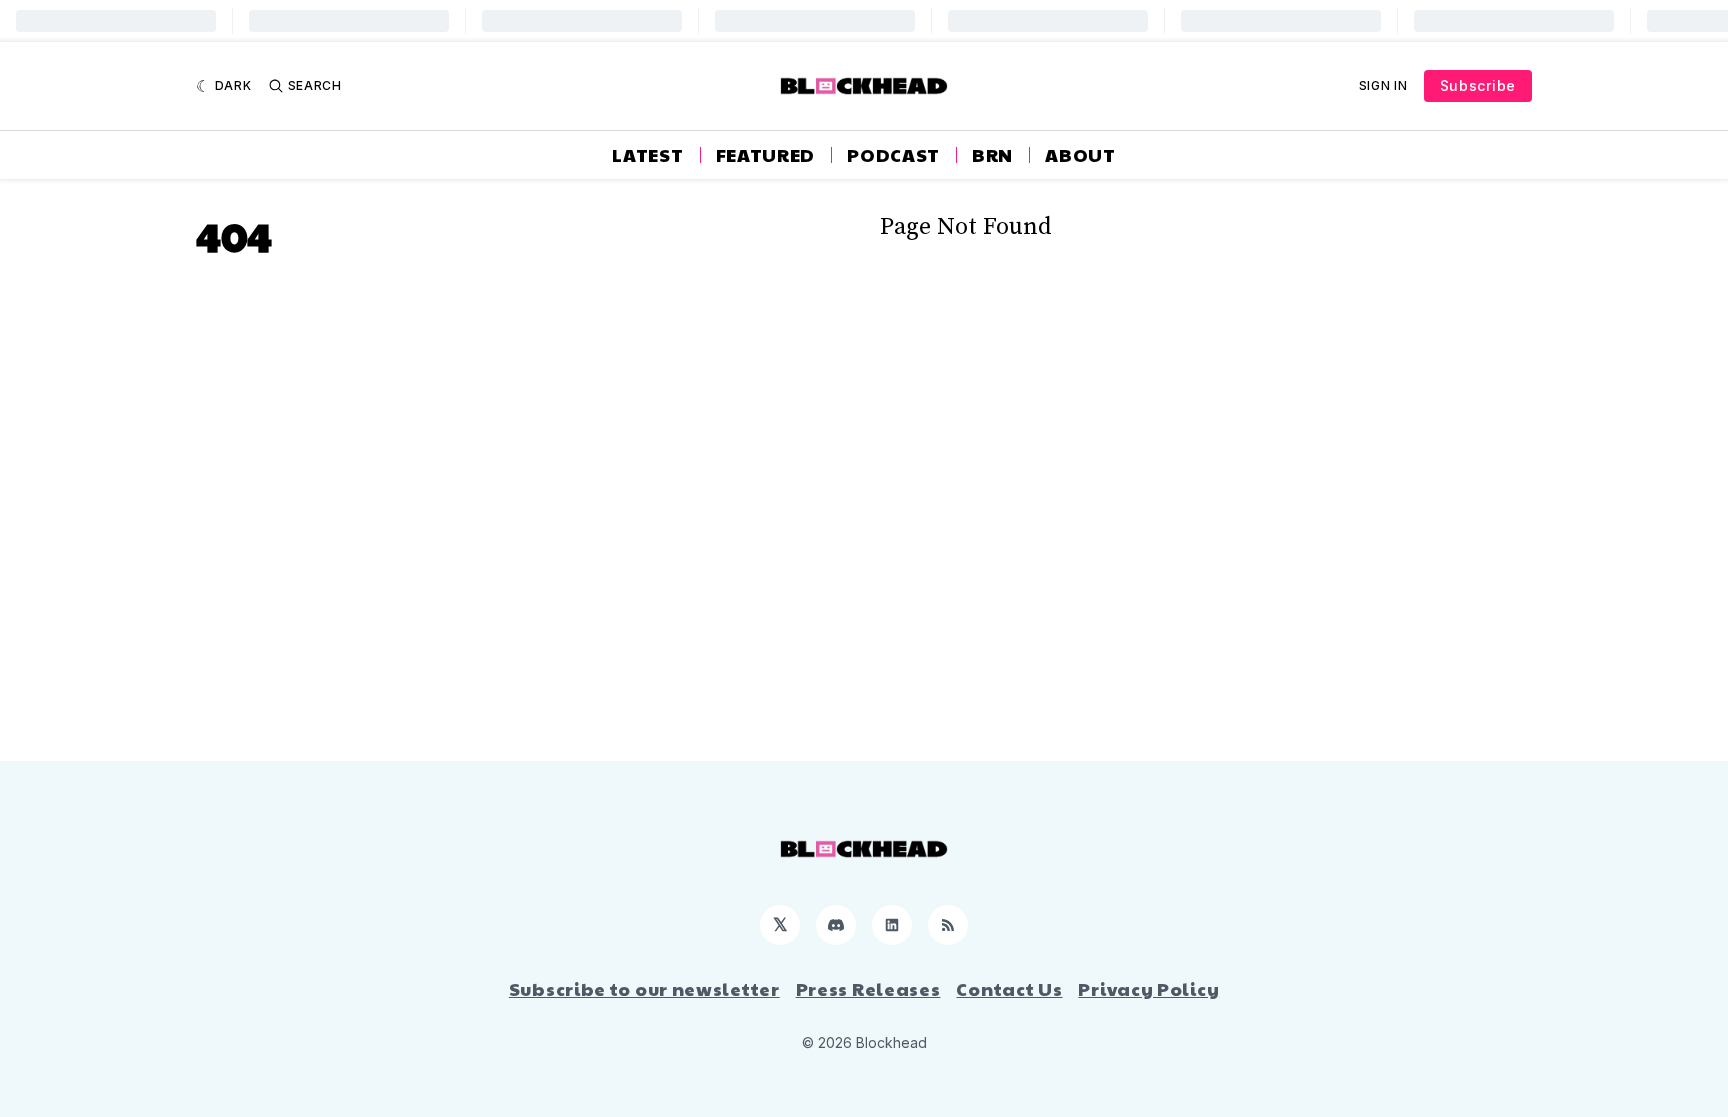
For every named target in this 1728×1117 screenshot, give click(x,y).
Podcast (893, 155)
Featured (766, 155)
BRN (992, 155)
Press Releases (868, 989)
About (1080, 155)
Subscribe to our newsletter (644, 989)
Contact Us (1009, 989)
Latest (647, 155)
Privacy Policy (1148, 989)
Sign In (1383, 85)
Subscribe (1478, 85)
